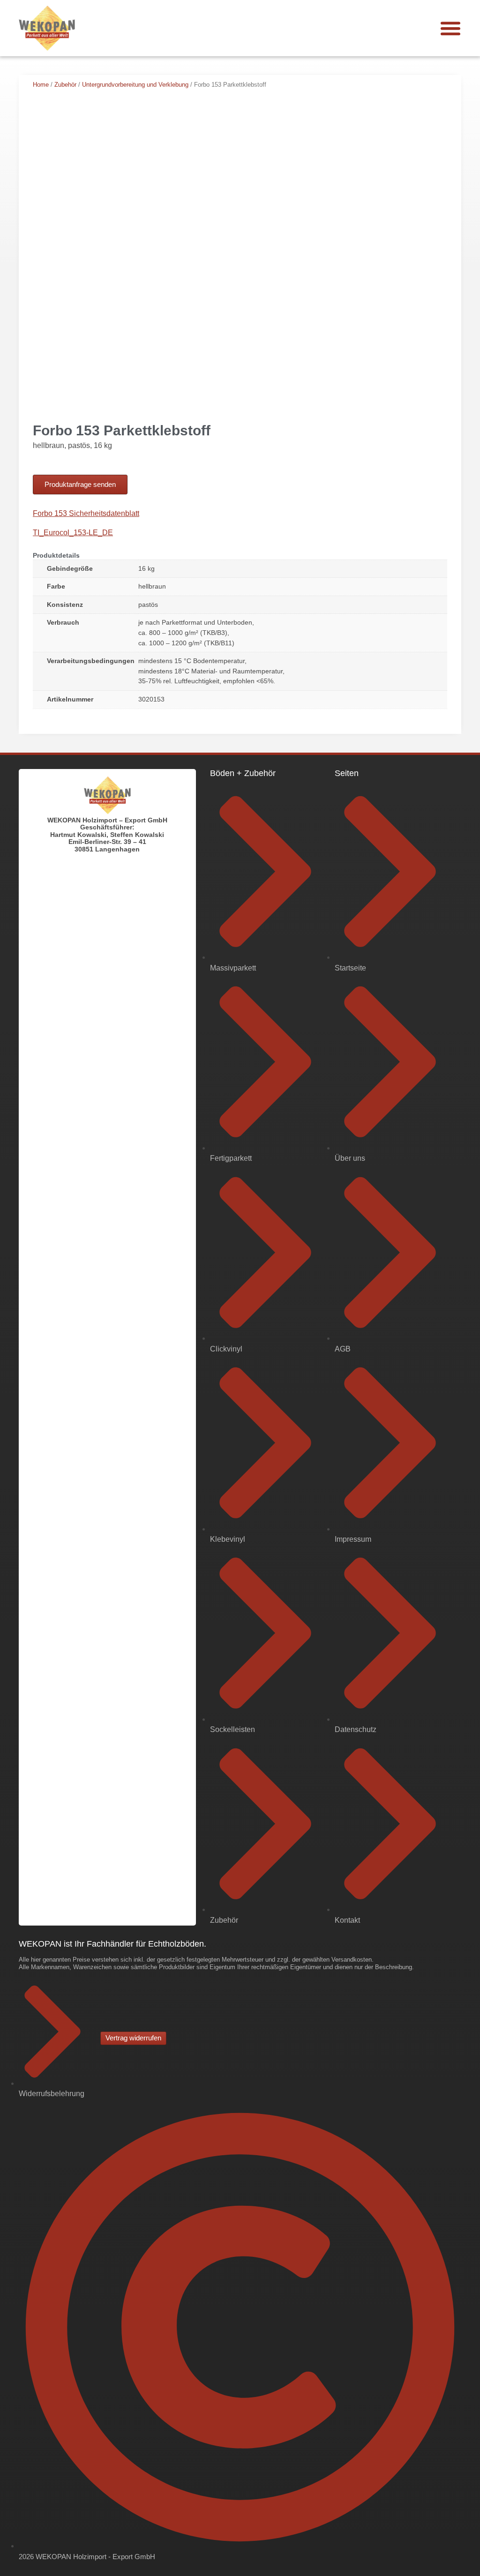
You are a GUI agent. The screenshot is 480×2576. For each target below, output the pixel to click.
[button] (450, 28)
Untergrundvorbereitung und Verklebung (135, 85)
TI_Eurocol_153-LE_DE (73, 533)
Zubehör (65, 85)
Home (41, 85)
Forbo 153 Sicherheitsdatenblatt (86, 513)
